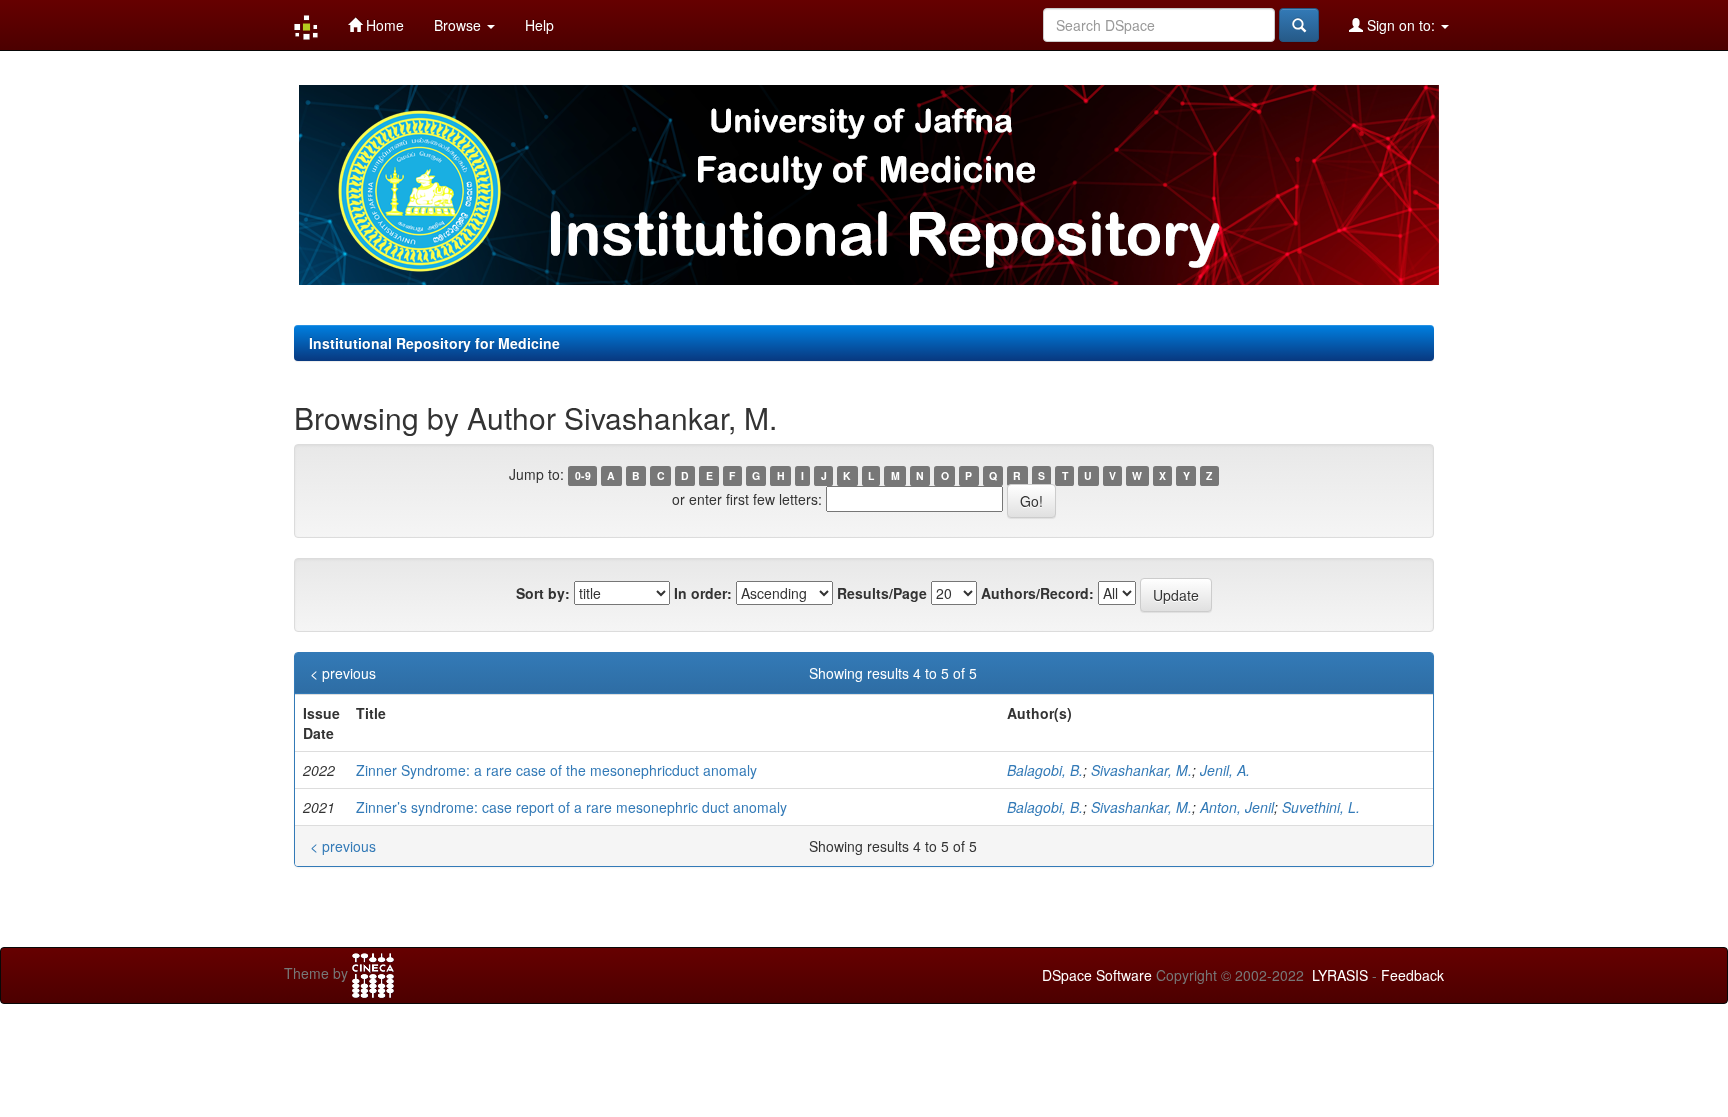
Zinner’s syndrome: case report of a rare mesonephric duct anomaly (571, 807)
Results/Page (882, 593)
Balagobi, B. (1045, 770)
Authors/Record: (1037, 593)
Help (539, 25)
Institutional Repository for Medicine (434, 343)
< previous (343, 673)
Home (383, 25)
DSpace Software (1097, 975)
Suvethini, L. (1321, 807)
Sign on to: (1401, 25)
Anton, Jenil (1237, 807)
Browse (459, 25)
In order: (703, 593)
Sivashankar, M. (1141, 770)
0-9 (583, 475)
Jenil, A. (1225, 770)
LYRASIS (1340, 975)
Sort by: (543, 593)
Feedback (1412, 975)
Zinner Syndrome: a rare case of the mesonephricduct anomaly (556, 770)
